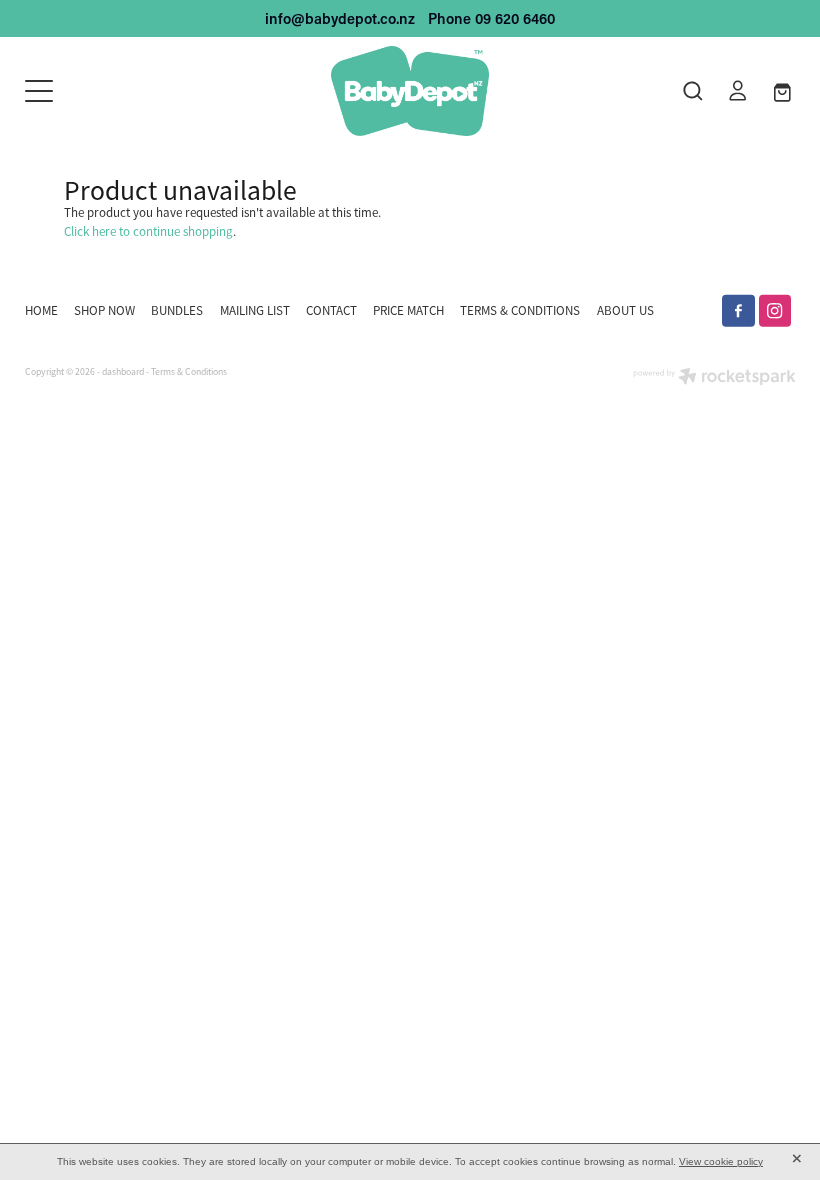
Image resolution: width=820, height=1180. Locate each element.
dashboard (123, 372)
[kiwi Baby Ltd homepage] (409, 91)
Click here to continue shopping (148, 231)
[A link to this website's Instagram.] (775, 311)
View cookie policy (721, 1161)
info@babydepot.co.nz (340, 18)
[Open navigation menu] (121, 91)
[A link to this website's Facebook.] (738, 311)
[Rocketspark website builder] (714, 378)
